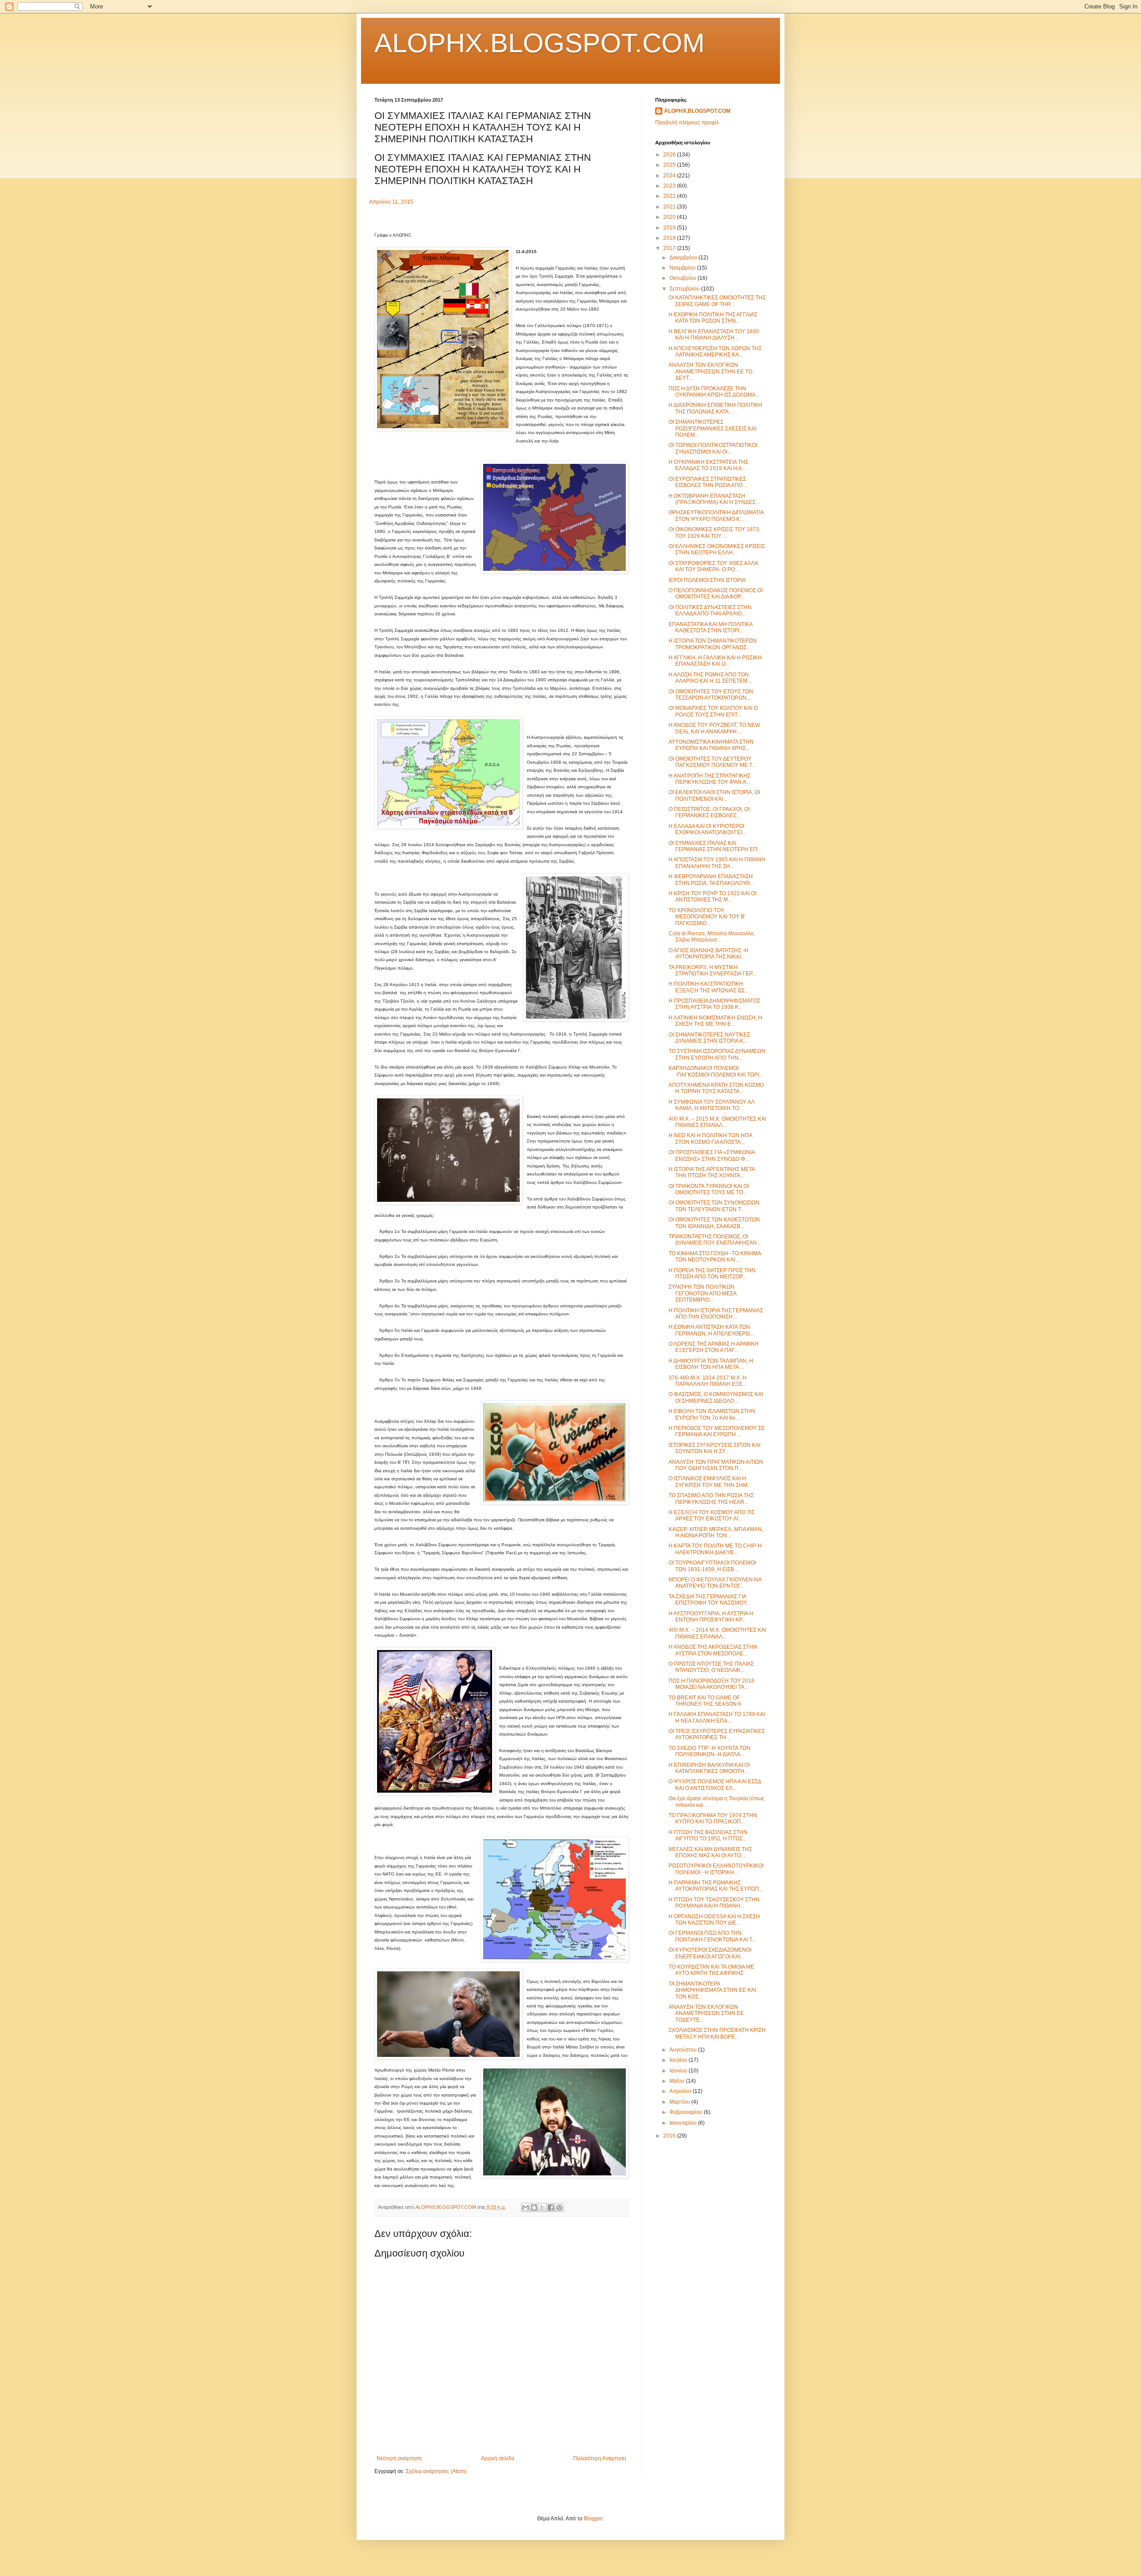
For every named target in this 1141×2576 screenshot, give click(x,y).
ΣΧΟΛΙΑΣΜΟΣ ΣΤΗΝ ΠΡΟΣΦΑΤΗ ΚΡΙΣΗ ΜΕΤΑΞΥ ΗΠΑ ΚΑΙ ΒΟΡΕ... (717, 2033)
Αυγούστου (684, 2050)
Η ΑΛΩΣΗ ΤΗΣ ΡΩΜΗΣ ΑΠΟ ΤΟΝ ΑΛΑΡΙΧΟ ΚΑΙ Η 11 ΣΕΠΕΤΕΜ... (710, 678)
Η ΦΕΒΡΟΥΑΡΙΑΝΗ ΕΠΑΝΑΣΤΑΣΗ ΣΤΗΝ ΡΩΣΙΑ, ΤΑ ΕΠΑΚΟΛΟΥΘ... (711, 880)
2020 (670, 217)
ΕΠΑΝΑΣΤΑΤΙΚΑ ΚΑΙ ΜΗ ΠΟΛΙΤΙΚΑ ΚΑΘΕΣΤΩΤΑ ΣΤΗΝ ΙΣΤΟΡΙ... (710, 627)
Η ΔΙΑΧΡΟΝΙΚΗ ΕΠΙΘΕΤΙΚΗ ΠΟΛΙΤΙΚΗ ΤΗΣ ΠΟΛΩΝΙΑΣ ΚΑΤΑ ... (715, 408)
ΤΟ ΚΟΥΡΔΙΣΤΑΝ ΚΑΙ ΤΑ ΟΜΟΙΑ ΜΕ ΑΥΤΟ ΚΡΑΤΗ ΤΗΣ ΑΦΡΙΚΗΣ (711, 1970)
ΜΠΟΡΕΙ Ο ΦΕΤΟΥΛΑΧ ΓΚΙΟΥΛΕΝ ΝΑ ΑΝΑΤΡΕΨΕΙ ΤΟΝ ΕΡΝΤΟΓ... (715, 1583)
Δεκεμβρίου (684, 258)
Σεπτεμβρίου (685, 289)
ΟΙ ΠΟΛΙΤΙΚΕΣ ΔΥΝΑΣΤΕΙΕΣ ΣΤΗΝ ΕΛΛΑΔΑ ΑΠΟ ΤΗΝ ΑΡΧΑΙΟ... (710, 610)
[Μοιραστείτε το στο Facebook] (551, 2207)
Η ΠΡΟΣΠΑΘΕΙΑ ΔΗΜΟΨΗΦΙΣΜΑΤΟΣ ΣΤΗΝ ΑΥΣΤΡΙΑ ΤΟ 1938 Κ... (714, 1004)
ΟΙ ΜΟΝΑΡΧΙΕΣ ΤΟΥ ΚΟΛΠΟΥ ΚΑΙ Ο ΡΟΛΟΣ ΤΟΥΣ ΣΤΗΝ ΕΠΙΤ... (713, 711)
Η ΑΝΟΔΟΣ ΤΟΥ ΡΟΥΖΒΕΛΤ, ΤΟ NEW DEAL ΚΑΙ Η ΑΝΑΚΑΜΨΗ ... (714, 728)
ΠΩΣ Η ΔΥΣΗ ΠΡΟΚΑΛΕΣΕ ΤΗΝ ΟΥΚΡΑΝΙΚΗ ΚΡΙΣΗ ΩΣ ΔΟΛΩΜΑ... (714, 392)
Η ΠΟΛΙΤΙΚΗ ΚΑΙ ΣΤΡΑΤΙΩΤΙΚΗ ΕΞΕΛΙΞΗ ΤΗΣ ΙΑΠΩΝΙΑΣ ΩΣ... (709, 987)
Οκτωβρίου (683, 278)
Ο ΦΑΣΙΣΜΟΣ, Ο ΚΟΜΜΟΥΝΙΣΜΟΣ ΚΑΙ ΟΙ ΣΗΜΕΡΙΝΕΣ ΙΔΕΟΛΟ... (716, 1397)
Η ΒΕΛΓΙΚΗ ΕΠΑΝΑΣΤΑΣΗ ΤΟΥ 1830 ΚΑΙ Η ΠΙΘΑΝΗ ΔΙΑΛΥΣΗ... (714, 335)
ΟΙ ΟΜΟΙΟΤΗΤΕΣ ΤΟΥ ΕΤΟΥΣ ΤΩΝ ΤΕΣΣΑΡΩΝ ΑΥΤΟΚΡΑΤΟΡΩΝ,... (711, 695)
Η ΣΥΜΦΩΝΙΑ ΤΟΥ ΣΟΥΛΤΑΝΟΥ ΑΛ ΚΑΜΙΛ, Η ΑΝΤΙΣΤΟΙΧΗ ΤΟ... (711, 1105)
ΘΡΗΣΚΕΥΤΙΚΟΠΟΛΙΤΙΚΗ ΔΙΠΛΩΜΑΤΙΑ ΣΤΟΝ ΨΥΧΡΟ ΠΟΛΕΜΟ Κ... (716, 516)
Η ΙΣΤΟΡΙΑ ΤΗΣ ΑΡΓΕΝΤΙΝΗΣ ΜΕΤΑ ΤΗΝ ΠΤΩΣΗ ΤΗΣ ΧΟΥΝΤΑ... (712, 1172)
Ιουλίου (679, 2060)
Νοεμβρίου (683, 268)
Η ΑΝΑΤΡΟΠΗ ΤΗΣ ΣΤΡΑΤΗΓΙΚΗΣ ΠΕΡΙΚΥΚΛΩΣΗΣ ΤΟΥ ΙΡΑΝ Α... (710, 779)
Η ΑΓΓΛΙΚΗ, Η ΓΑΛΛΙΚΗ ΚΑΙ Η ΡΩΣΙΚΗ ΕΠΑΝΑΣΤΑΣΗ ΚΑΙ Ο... (715, 661)
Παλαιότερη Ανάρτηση (600, 2458)
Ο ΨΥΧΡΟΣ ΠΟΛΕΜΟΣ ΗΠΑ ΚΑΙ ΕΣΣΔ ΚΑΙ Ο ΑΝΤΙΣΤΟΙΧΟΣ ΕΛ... (715, 1785)
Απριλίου (681, 2091)
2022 (670, 196)
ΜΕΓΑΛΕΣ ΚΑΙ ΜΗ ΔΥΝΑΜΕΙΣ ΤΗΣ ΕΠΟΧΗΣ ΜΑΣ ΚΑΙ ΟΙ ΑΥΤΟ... (710, 1852)
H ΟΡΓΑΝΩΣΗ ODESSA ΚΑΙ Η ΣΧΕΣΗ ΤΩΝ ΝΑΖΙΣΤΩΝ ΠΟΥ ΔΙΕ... (714, 1920)
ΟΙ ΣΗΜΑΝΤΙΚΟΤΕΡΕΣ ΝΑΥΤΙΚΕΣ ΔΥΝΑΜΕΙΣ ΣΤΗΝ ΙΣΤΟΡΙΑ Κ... (709, 1038)
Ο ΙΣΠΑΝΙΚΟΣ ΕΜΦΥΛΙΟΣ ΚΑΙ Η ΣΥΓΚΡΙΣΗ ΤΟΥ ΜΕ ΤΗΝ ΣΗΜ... (710, 1482)
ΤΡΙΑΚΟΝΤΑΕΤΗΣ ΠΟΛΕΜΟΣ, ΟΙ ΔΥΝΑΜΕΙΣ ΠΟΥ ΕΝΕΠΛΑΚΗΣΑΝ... (715, 1240)
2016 (670, 2136)
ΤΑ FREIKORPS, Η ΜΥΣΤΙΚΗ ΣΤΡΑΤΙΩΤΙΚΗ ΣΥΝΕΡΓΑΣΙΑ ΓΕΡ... (712, 971)
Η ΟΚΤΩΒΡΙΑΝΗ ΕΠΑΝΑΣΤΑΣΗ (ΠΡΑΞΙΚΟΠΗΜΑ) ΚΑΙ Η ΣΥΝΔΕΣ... (714, 499)
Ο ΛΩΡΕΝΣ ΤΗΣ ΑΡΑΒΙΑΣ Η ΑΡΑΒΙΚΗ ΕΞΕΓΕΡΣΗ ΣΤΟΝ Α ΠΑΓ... (714, 1347)
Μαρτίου (680, 2102)
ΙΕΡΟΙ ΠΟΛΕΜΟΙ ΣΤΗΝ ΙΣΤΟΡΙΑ (707, 580)
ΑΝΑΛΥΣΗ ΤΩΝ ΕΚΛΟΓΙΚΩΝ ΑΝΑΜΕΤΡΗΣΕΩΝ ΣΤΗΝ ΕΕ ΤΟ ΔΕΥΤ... (710, 371)
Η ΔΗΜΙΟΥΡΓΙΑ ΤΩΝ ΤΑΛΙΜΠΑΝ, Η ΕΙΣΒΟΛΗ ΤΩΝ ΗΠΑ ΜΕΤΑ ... (711, 1364)
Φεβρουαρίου (687, 2112)
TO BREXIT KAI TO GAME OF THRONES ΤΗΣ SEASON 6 (705, 1701)
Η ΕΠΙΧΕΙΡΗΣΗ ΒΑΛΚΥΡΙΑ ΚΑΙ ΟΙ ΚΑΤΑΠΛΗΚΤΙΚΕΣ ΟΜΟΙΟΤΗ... (709, 1768)
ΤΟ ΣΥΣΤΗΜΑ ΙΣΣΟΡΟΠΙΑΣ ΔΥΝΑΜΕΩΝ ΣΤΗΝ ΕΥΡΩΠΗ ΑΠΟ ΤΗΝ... (717, 1054)
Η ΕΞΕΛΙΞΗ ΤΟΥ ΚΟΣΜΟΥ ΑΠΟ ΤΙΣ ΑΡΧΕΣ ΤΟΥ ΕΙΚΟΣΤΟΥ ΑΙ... (712, 1515)
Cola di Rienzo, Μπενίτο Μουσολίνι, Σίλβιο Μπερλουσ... (712, 937)
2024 (670, 176)
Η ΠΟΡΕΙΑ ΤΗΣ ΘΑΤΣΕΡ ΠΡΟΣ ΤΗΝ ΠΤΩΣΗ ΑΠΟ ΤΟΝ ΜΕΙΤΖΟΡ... (712, 1274)
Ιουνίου (679, 2071)
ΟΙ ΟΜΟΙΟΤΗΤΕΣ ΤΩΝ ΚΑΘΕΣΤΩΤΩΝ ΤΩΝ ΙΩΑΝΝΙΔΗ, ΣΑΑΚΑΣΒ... (714, 1223)
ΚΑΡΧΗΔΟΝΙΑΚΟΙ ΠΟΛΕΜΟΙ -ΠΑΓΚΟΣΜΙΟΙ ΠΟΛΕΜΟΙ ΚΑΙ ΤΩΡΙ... (716, 1071)
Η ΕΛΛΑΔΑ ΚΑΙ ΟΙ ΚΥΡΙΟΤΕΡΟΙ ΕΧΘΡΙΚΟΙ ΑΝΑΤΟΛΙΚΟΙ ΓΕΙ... (707, 829)
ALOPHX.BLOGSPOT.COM (540, 43)
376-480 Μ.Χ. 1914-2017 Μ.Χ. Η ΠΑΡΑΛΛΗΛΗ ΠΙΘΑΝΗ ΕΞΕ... (708, 1381)
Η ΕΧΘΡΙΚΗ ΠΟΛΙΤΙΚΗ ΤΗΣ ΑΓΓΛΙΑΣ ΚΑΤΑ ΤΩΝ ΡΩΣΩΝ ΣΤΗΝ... (713, 318)
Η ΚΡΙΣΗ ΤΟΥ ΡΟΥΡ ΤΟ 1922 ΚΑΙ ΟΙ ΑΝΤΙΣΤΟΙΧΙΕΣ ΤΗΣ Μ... (712, 897)
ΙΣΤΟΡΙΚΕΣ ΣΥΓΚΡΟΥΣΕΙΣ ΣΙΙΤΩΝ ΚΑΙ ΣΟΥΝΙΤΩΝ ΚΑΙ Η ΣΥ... (714, 1448)
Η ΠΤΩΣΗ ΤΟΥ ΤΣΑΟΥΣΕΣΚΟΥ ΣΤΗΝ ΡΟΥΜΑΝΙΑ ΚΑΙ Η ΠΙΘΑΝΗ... (714, 1903)
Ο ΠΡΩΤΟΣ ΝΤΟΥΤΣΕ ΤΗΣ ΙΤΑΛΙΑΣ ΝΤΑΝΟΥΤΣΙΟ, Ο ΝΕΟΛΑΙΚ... (711, 1667)
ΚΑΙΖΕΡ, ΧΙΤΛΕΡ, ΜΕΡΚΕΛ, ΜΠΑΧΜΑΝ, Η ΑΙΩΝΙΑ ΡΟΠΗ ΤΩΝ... (716, 1532)
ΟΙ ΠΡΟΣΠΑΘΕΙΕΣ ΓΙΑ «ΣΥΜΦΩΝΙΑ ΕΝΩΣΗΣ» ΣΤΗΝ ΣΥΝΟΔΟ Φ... (712, 1155)
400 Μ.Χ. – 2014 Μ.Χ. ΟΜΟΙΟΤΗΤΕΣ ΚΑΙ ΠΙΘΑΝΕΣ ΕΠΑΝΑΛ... (717, 1633)
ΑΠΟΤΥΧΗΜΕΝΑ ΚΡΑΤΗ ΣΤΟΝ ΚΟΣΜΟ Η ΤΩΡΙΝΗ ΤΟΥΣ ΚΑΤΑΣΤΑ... (716, 1088)
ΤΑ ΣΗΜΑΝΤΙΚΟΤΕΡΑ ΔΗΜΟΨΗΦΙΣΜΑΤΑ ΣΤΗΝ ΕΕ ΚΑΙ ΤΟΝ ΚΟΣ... (712, 1990)
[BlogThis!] (534, 2207)
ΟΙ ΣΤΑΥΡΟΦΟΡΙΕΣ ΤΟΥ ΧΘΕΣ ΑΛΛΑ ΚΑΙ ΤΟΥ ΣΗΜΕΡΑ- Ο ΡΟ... (713, 566)
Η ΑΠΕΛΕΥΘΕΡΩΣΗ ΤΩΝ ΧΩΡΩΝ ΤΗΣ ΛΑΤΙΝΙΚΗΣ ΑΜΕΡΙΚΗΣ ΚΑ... (715, 352)
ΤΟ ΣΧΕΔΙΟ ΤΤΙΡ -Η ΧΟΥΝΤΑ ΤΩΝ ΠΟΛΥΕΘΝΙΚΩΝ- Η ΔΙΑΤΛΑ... (710, 1751)
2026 (670, 155)
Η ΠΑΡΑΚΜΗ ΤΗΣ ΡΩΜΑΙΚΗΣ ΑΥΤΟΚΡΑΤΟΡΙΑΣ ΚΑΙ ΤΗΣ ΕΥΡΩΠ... (716, 1886)
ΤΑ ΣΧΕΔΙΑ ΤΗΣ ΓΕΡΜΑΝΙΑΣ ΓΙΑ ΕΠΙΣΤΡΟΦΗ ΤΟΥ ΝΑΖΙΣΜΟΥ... (709, 1600)
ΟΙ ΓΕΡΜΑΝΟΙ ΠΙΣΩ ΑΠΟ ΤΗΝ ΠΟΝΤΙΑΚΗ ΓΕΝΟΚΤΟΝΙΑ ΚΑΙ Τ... (712, 1936)
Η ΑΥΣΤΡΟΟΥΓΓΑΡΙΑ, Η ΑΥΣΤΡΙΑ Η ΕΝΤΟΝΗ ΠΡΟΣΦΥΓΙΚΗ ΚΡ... (711, 1617)
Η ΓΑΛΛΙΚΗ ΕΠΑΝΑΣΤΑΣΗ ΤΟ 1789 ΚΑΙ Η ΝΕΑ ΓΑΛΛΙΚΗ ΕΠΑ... (717, 1717)
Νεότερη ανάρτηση (399, 2458)
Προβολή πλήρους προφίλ (687, 123)
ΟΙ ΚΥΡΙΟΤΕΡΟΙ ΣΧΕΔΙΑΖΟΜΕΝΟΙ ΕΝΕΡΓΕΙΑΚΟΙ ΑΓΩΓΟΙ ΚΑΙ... (710, 1953)
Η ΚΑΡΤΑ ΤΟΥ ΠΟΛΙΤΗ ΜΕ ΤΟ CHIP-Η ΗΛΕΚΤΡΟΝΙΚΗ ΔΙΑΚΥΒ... (715, 1549)
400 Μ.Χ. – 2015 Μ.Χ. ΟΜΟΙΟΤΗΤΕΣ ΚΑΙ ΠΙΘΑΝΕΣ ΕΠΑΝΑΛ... (717, 1122)
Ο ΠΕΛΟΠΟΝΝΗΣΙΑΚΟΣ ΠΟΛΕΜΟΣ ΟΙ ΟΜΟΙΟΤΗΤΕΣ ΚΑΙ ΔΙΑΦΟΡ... (716, 594)
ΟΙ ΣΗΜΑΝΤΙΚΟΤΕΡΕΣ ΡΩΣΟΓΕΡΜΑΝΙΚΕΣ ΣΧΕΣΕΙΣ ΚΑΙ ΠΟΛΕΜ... (712, 428)
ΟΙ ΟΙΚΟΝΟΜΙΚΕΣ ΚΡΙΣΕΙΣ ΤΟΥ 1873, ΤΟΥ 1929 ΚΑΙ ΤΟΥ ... (714, 532)
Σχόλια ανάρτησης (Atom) (436, 2471)
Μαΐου (678, 2081)
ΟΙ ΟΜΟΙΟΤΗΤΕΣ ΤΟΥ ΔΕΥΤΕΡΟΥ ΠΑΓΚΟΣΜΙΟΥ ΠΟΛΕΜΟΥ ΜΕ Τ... (712, 762)
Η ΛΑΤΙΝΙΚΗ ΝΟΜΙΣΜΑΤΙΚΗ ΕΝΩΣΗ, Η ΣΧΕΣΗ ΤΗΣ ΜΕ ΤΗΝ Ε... (715, 1021)
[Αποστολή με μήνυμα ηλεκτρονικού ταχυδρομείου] (525, 2207)
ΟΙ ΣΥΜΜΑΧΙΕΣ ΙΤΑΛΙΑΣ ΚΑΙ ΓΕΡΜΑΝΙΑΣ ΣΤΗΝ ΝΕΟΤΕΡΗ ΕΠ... (715, 846)
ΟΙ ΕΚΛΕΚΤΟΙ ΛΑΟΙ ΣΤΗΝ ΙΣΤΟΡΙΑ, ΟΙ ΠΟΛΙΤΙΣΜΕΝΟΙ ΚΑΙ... (714, 795)
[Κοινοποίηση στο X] (542, 2207)
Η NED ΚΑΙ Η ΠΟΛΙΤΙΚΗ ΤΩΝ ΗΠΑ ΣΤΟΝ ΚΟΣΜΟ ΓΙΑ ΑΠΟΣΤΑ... (710, 1139)
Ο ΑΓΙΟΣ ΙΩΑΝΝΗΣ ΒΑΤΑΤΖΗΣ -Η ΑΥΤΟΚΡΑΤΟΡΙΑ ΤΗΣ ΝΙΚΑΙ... (708, 954)
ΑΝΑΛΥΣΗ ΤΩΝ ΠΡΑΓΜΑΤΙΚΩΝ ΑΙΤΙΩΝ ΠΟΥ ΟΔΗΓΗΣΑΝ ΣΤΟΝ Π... (716, 1465)
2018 (670, 238)
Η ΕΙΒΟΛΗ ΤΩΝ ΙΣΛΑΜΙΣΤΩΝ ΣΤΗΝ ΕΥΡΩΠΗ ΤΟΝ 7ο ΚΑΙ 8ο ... (712, 1414)
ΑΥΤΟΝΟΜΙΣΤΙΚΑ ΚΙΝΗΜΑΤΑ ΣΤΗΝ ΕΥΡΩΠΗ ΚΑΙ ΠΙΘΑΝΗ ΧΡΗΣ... (711, 745)
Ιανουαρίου (684, 2123)
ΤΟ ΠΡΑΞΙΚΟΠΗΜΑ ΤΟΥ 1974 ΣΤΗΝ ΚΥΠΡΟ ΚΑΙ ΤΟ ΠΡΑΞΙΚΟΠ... (713, 1818)
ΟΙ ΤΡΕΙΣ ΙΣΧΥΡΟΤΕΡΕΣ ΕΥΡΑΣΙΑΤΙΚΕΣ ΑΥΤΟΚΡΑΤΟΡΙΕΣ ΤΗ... (717, 1734)
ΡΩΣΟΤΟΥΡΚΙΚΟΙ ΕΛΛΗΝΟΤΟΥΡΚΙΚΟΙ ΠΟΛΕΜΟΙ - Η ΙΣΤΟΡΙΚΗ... (716, 1869)
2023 (670, 186)
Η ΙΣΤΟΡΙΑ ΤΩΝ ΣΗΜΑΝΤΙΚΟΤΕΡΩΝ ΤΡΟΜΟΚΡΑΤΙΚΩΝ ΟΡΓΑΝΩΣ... (713, 644)
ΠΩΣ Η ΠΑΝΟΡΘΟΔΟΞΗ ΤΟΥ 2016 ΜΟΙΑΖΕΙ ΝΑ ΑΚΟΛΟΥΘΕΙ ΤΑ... (712, 1684)
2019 (670, 228)
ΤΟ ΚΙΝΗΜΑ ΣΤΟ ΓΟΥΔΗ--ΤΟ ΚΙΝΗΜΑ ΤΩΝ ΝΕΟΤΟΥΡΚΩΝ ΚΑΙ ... (715, 1257)
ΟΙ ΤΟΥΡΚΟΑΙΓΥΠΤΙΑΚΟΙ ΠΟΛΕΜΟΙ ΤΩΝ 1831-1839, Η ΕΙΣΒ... (712, 1566)
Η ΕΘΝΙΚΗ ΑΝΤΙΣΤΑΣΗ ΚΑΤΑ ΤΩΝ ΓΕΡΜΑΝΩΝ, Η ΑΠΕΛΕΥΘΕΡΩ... (711, 1330)
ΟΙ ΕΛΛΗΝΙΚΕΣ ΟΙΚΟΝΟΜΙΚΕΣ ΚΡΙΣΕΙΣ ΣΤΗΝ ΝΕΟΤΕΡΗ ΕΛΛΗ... (717, 549)
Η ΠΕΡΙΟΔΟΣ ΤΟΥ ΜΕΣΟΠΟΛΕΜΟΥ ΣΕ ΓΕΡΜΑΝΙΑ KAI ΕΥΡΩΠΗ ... (717, 1431)
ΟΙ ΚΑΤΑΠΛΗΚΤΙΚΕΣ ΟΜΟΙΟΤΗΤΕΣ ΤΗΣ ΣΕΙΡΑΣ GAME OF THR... (717, 301)
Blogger (593, 2519)
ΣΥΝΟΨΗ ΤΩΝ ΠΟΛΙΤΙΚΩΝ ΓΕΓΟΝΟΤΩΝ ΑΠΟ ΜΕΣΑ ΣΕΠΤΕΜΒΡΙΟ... (702, 1293)
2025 (670, 165)
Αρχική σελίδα (498, 2458)
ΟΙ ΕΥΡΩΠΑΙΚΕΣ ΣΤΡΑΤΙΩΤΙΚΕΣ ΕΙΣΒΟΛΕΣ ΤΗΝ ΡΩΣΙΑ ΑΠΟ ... (708, 482)
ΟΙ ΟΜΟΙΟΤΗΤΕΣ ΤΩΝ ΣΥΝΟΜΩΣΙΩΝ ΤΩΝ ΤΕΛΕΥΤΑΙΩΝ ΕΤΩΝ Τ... (714, 1206)
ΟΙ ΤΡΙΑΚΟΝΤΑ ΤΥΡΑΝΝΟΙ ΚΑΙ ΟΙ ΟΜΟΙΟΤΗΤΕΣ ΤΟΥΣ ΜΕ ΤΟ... (709, 1189)
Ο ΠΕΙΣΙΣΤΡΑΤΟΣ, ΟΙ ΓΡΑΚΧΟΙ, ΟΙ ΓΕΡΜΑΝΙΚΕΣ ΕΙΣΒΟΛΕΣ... (709, 812)
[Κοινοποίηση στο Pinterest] (559, 2207)
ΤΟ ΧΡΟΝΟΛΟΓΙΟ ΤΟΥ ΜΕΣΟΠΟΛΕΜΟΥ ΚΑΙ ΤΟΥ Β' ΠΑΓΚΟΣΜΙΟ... (707, 917)
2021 (670, 207)
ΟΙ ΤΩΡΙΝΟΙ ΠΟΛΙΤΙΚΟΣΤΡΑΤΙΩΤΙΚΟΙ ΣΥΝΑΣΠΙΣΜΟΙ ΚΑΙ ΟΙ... (713, 448)
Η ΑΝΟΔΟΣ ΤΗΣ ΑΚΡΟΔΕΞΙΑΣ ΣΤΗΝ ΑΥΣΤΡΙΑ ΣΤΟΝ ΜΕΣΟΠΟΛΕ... (713, 1650)
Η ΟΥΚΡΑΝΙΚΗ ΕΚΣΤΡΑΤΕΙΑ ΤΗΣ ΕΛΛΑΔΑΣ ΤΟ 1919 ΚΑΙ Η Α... (708, 465)
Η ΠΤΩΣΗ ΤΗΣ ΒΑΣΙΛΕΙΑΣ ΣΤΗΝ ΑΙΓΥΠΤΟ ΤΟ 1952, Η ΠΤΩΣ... (708, 1835)
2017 (670, 248)
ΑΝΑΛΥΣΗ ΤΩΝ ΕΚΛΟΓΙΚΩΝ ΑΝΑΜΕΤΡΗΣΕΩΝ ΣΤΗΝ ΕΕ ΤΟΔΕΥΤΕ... (706, 2013)
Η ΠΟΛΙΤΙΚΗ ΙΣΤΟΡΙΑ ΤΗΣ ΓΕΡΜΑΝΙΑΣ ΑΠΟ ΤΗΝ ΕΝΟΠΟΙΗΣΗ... (716, 1314)
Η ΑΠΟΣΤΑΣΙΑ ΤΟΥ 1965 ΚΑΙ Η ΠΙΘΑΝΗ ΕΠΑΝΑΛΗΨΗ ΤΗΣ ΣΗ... (717, 863)
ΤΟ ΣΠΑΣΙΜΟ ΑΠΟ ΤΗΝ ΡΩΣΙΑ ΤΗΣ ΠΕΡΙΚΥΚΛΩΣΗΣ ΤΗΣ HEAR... (711, 1499)
